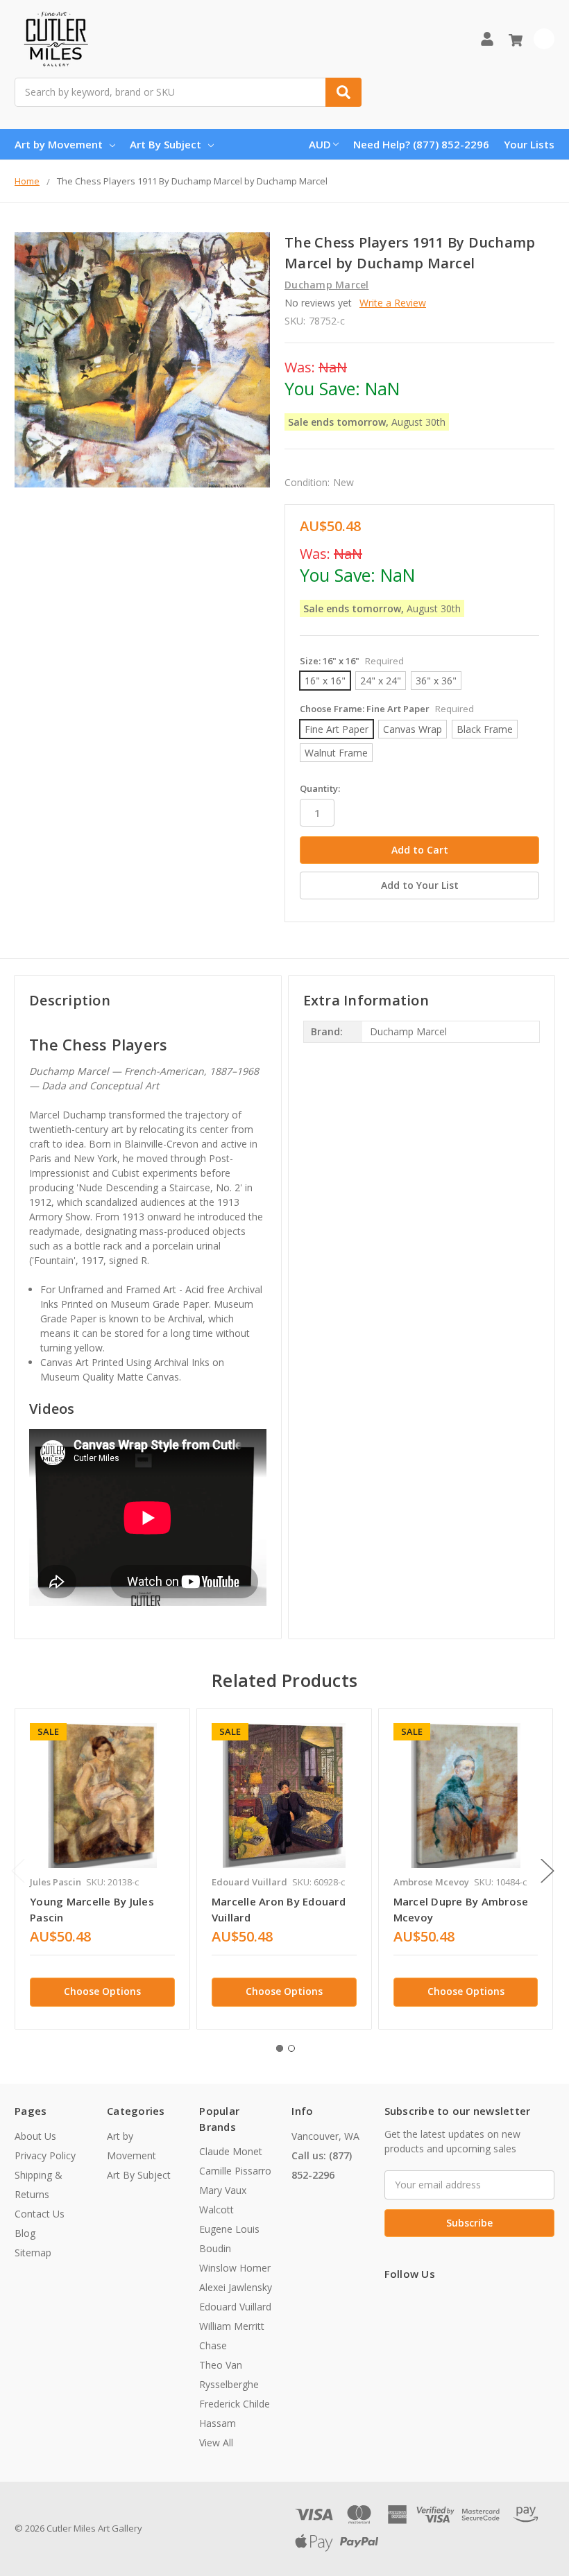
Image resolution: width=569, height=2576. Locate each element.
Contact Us (40, 2214)
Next (547, 1871)
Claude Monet (231, 2151)
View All (216, 2443)
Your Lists (529, 144)
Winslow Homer (235, 2268)
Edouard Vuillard (235, 2307)
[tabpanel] (102, 1869)
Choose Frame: (387, 709)
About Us (35, 2136)
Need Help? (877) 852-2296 (421, 144)
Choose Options (102, 1991)
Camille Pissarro (235, 2171)
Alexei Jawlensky (236, 2287)
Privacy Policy (45, 2155)
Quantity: (320, 788)
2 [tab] (291, 2048)
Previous (18, 1871)
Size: (352, 661)
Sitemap (33, 2253)
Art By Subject (165, 144)
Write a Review (393, 303)
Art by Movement (59, 144)
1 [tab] (280, 2048)
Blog (25, 2233)
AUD (320, 144)
